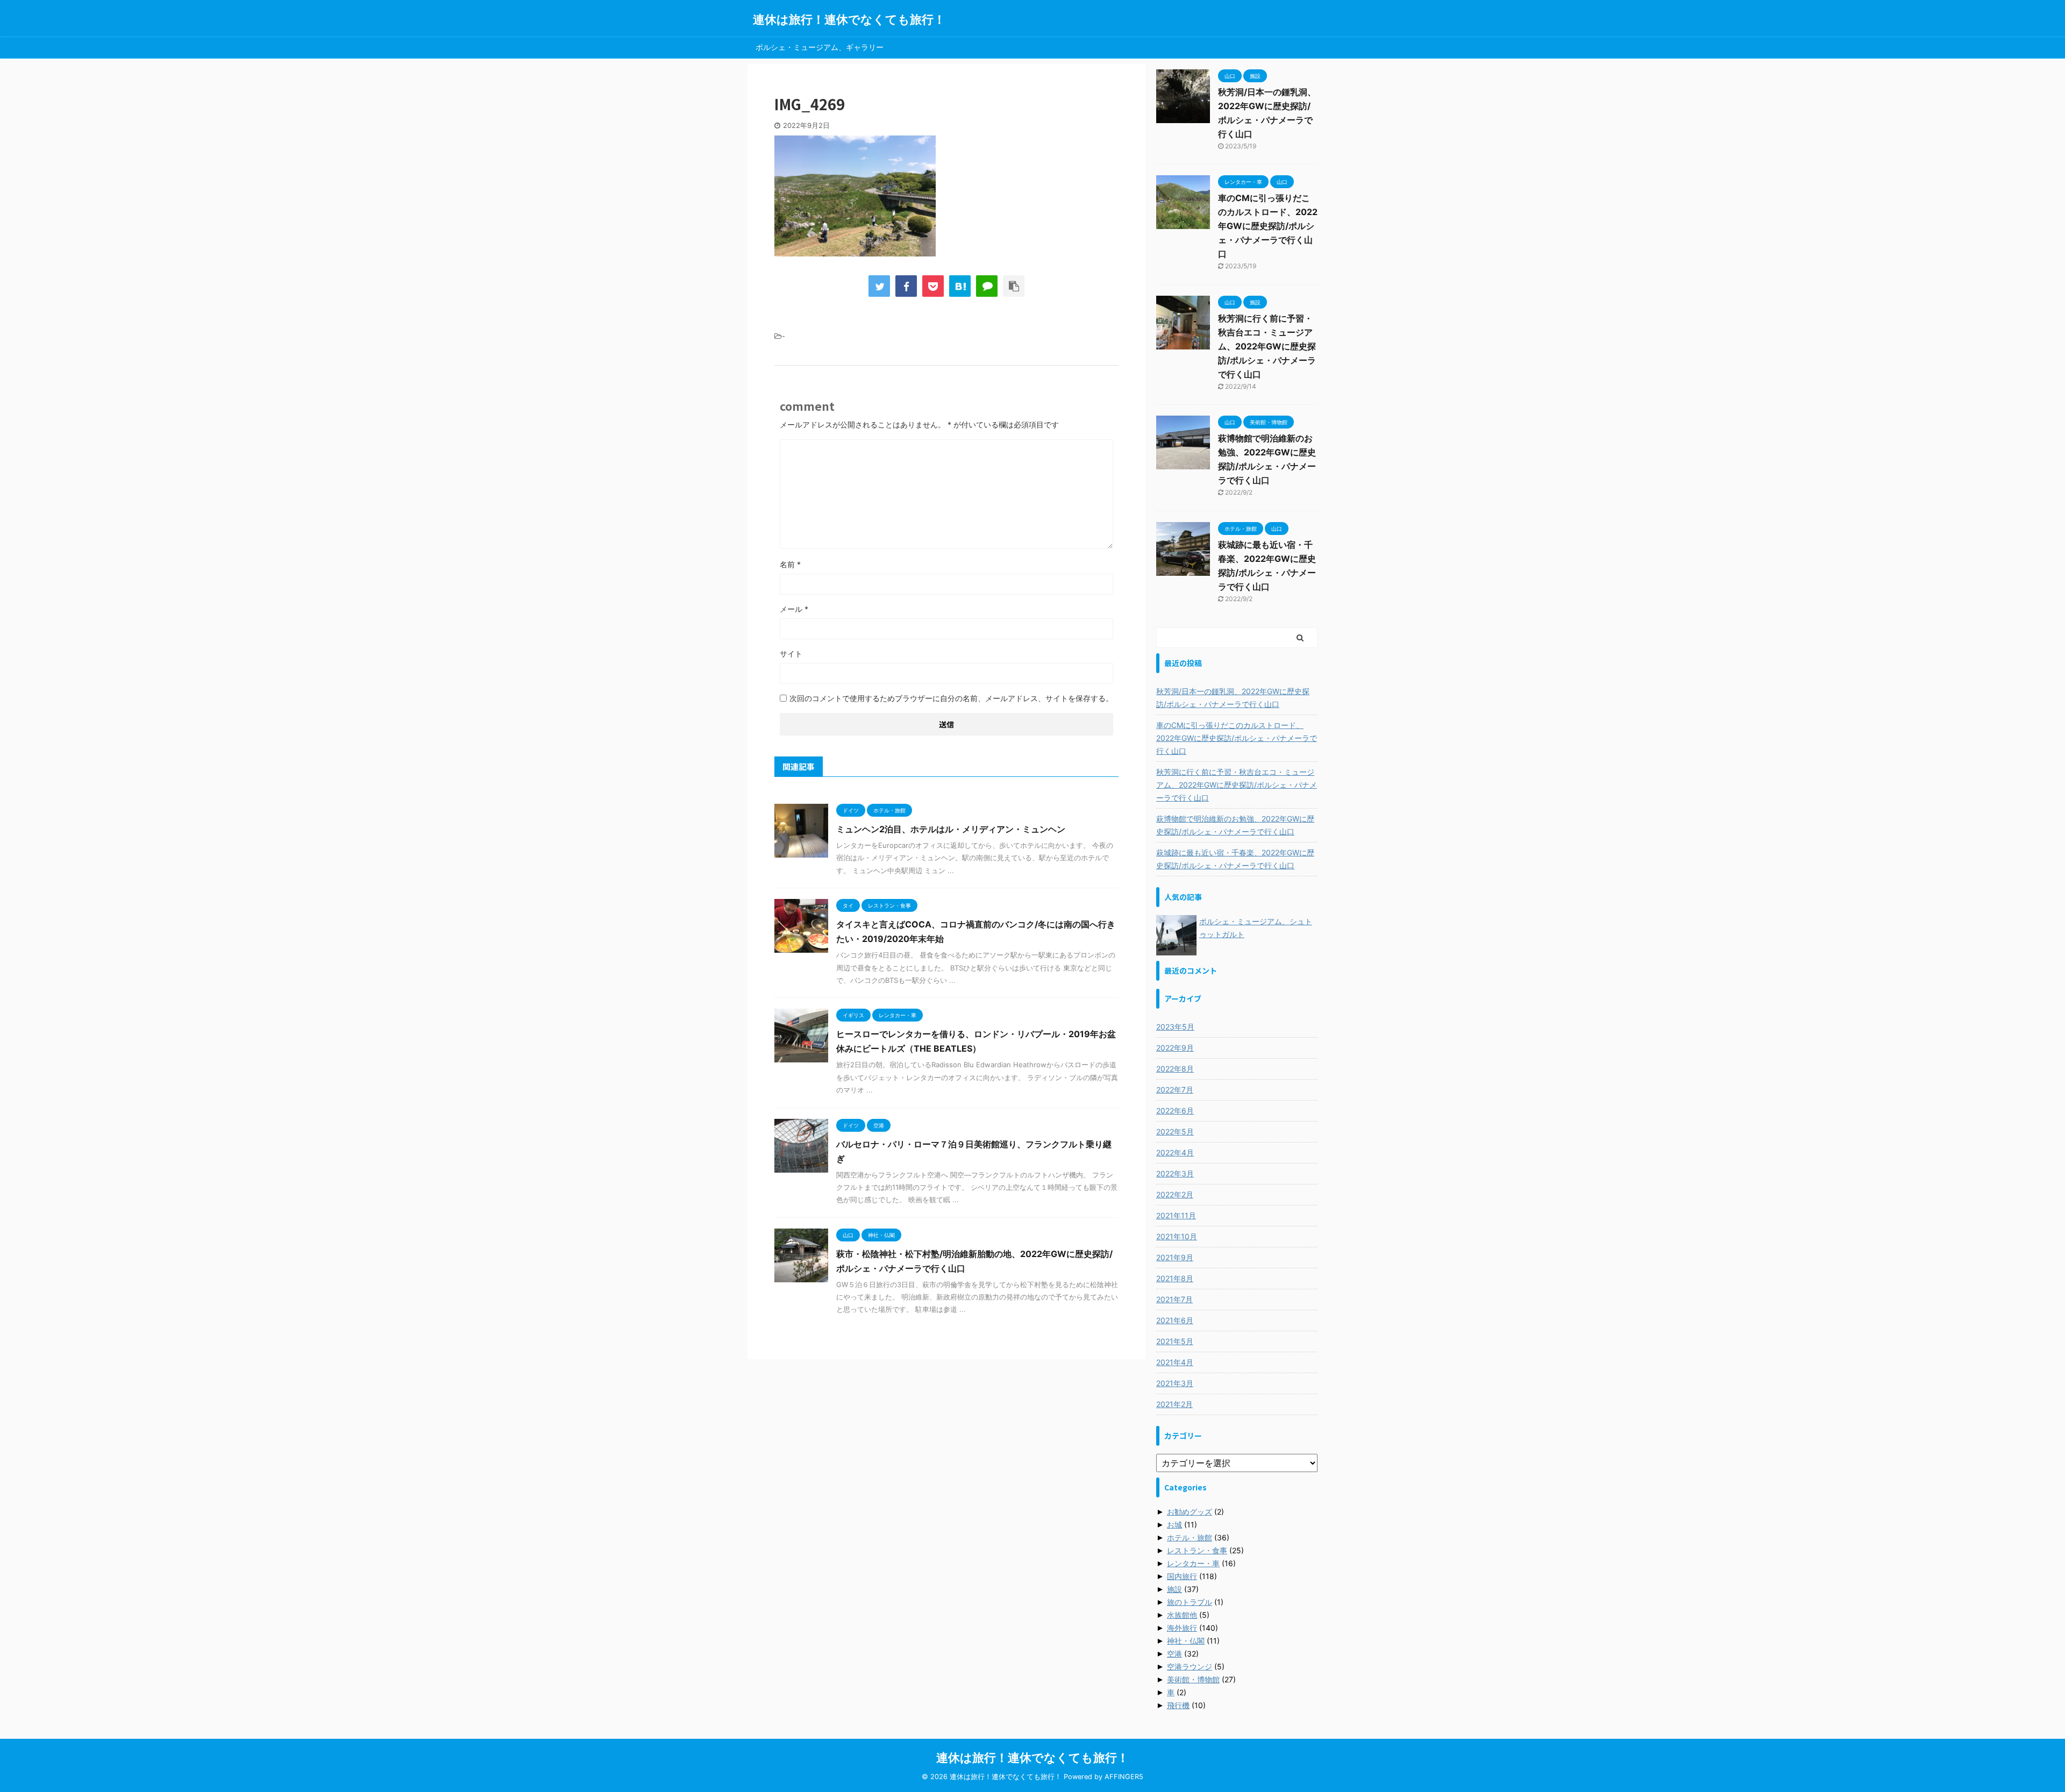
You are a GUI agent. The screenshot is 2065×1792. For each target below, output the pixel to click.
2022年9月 (1175, 1048)
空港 (1174, 1654)
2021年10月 (1177, 1236)
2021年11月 (1176, 1215)
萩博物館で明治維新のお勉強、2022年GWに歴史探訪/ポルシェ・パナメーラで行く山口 (1235, 825)
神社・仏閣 (1186, 1641)
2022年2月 (1175, 1194)
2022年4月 (1175, 1152)
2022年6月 (1175, 1111)
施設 (1174, 1589)
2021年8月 (1175, 1278)
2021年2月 (1174, 1404)
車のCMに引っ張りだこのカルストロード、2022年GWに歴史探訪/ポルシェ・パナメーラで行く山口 (1268, 226)
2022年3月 (1175, 1173)
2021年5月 (1175, 1341)
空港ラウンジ (1190, 1666)
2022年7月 (1175, 1090)
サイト (791, 654)
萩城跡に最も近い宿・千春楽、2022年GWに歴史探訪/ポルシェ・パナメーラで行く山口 (1235, 859)
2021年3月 (1175, 1383)
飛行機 (1178, 1705)
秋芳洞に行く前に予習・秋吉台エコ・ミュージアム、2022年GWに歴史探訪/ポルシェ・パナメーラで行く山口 (1267, 346)
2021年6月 (1175, 1320)
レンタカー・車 (1193, 1563)
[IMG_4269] (960, 286)
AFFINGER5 (1124, 1777)
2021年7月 (1174, 1299)
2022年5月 (1175, 1131)
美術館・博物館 (1193, 1679)
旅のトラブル (1190, 1602)
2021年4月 (1175, 1362)
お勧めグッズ (1190, 1512)
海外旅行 (1182, 1628)
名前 (790, 564)
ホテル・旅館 (1190, 1537)
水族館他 (1182, 1615)
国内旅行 (1182, 1576)
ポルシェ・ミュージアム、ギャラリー (820, 47)
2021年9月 (1175, 1257)
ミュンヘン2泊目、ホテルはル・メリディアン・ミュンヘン (951, 829)
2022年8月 (1175, 1069)
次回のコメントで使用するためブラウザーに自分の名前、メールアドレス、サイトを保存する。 (951, 698)
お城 (1174, 1525)
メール (794, 609)
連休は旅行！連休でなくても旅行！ (849, 19)
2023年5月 (1175, 1027)
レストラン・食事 (1197, 1550)
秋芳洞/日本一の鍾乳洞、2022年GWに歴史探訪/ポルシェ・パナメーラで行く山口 (1233, 698)
